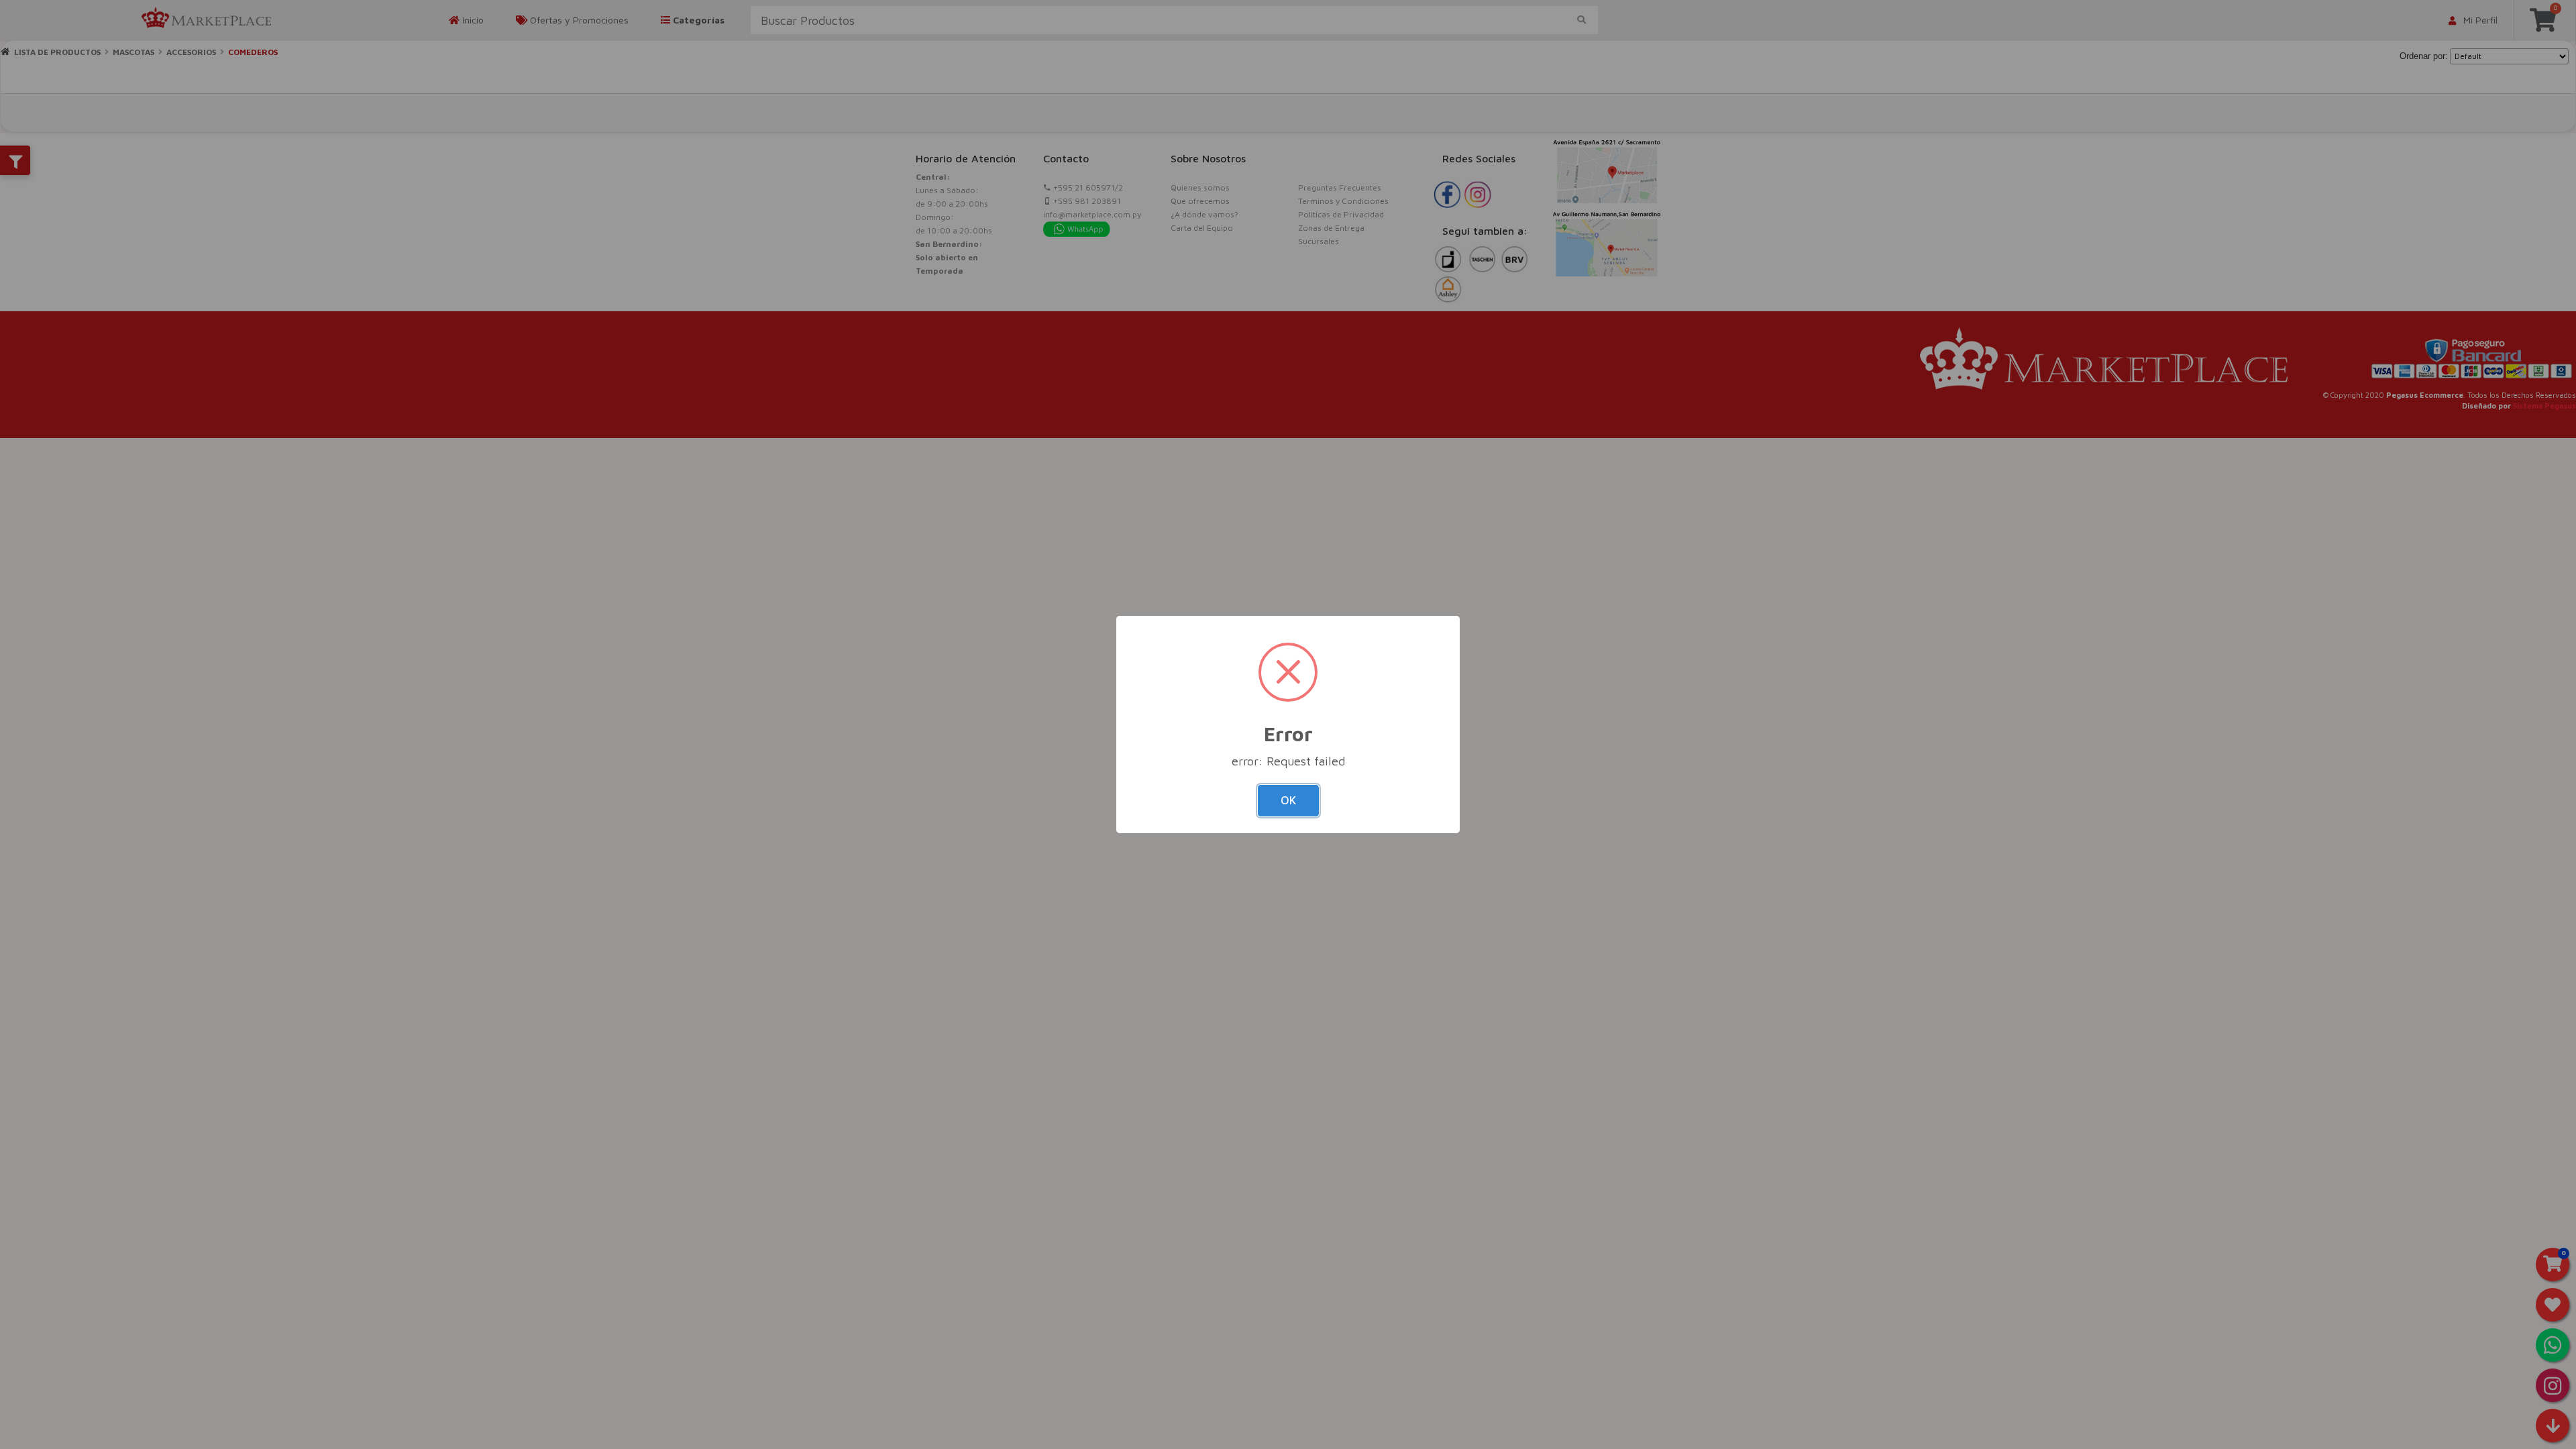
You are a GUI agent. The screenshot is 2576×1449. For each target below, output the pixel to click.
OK (1288, 800)
